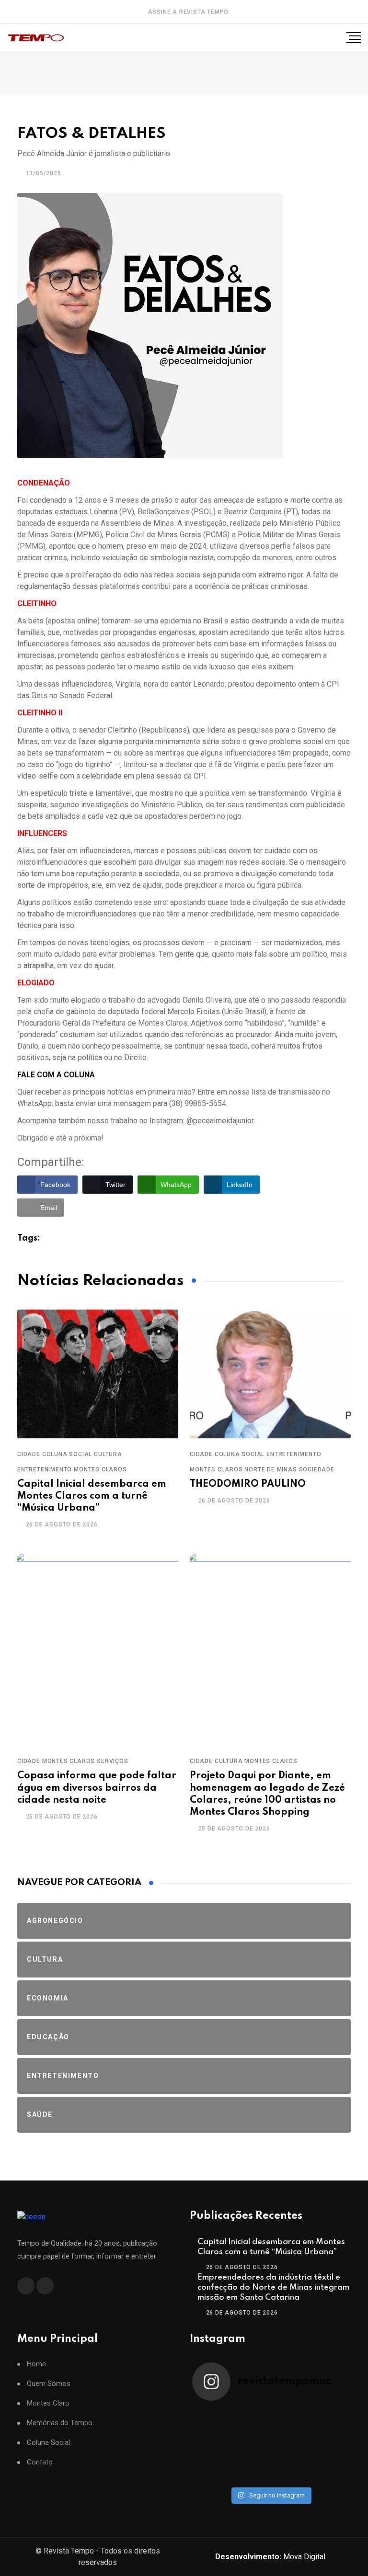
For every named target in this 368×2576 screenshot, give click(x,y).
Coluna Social (48, 2443)
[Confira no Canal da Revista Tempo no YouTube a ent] (309, 2414)
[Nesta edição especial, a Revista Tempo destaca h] (231, 2414)
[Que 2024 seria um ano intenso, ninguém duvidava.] (309, 2464)
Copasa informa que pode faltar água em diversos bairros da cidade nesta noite (97, 1788)
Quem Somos (49, 2384)
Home (36, 2364)
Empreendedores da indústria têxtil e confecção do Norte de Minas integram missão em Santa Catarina (273, 2288)
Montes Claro (48, 2403)
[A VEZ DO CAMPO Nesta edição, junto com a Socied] (309, 2452)
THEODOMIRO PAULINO (248, 1484)
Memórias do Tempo (60, 2423)
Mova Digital (270, 2557)
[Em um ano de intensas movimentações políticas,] (231, 2464)
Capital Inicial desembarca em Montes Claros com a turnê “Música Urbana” (92, 1496)
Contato (40, 2462)
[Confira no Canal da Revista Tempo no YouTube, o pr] (231, 2452)
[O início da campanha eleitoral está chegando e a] (309, 2427)
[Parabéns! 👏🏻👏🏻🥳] (231, 2476)
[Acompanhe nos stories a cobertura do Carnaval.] (309, 2476)
